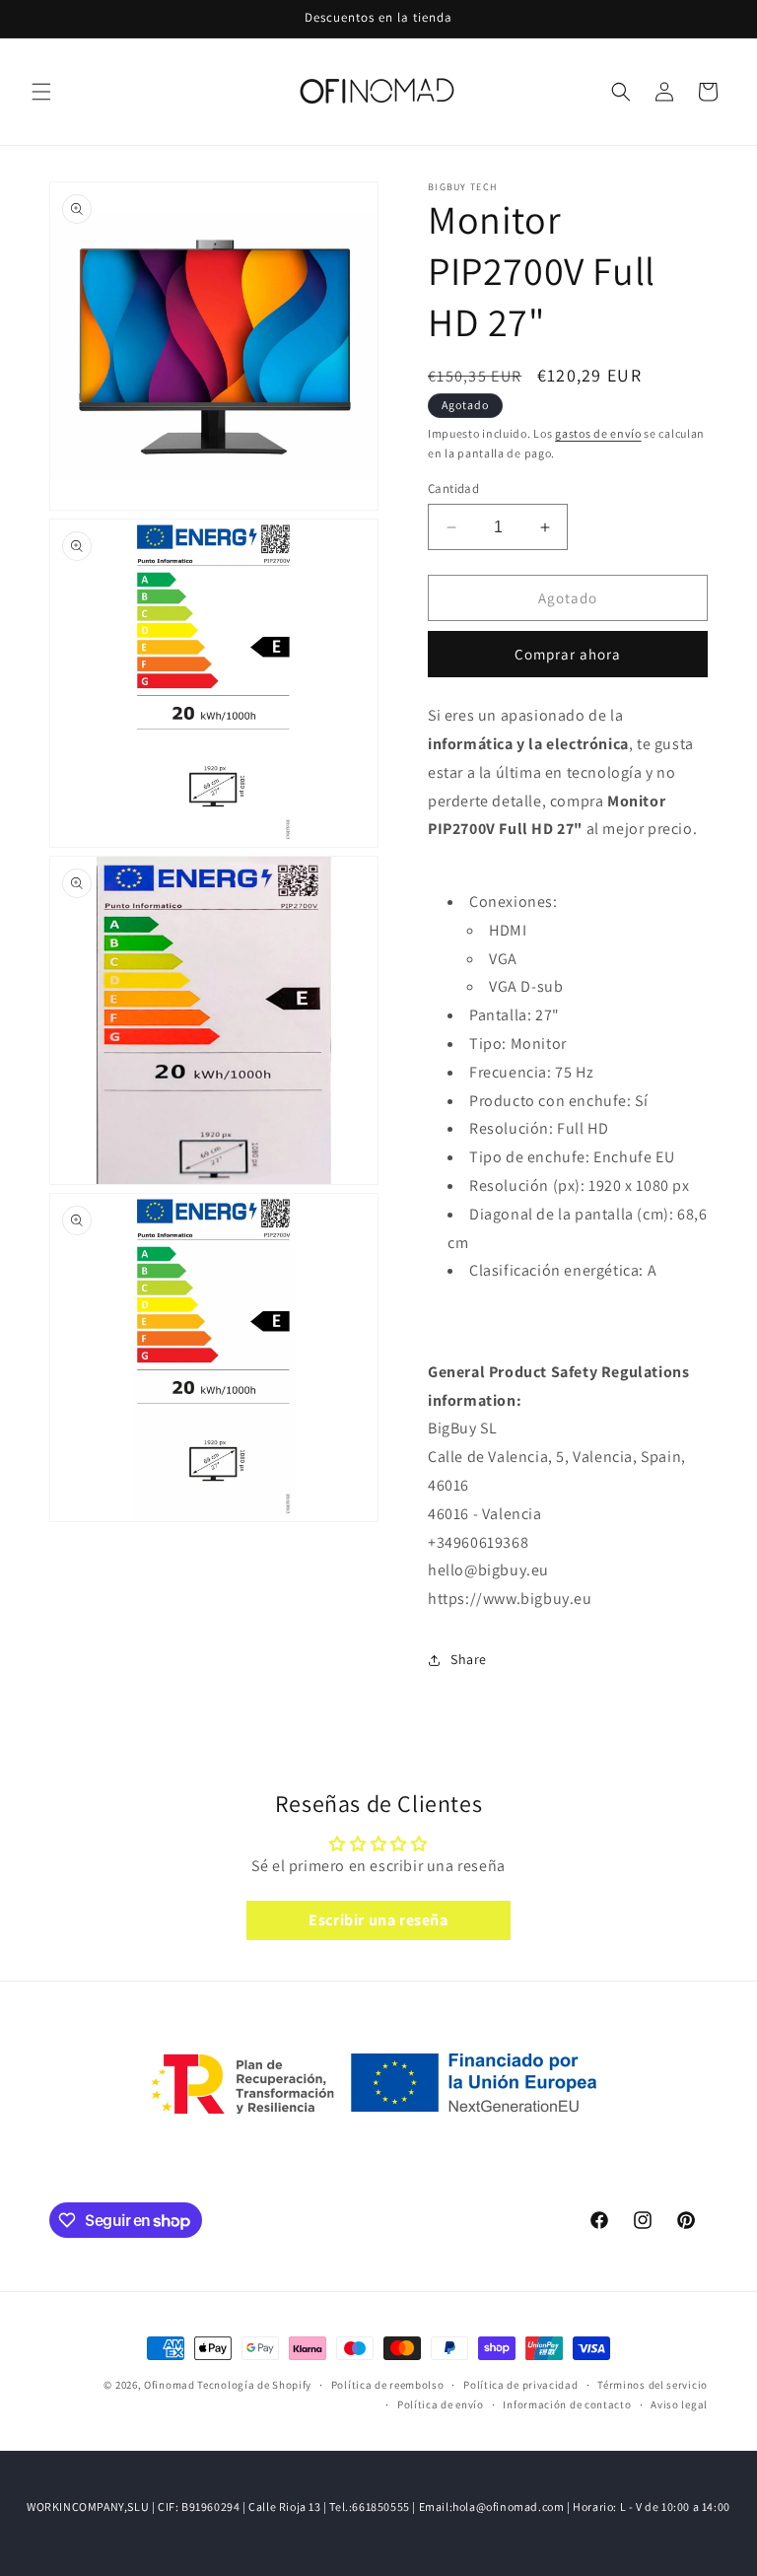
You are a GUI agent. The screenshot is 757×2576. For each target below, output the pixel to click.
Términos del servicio (653, 2385)
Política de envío (441, 2404)
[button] (41, 92)
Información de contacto (567, 2404)
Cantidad (453, 488)
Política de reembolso (388, 2385)
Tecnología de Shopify (254, 2385)
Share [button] (469, 1659)
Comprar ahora (568, 654)
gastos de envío (598, 433)
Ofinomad (170, 2385)
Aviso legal (679, 2404)
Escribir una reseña (378, 1920)
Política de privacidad (520, 2385)
